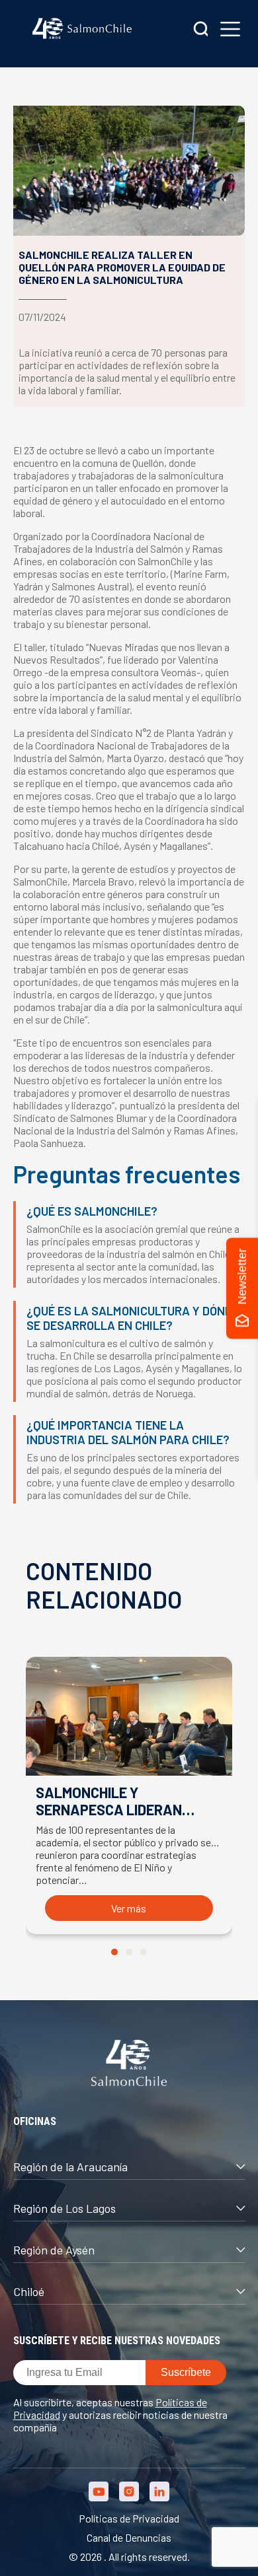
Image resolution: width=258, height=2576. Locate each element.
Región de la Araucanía (70, 2167)
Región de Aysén (54, 2250)
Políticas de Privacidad (129, 2518)
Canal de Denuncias (129, 2537)
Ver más (129, 1908)
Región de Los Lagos (64, 2208)
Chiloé (29, 2291)
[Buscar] (201, 30)
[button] (114, 1952)
